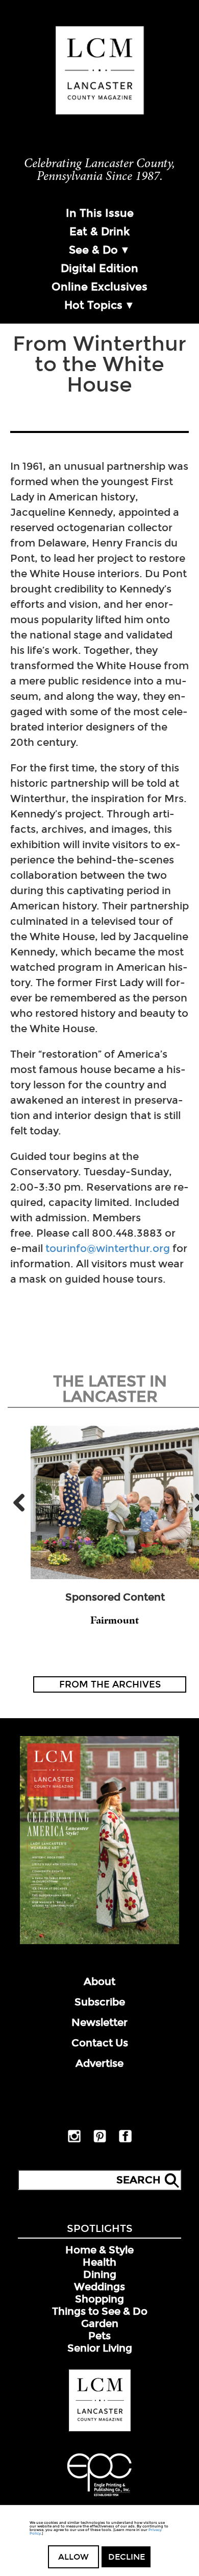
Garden (100, 2323)
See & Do (93, 250)
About (99, 1981)
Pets (99, 2336)
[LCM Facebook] (125, 2140)
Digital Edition (99, 268)
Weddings (99, 2287)
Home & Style (99, 2250)
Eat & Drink (99, 232)
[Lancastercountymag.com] (100, 2429)
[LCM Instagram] (74, 2140)
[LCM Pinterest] (100, 2140)
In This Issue (100, 213)
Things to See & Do (100, 2311)
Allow (73, 2557)
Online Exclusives (99, 287)
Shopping (99, 2299)
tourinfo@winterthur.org (108, 1248)
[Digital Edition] (99, 1942)
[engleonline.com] (99, 2498)
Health (99, 2262)
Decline (127, 2557)
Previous (23, 1502)
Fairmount (115, 1620)
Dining (100, 2274)
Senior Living (100, 2348)
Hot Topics (93, 305)
